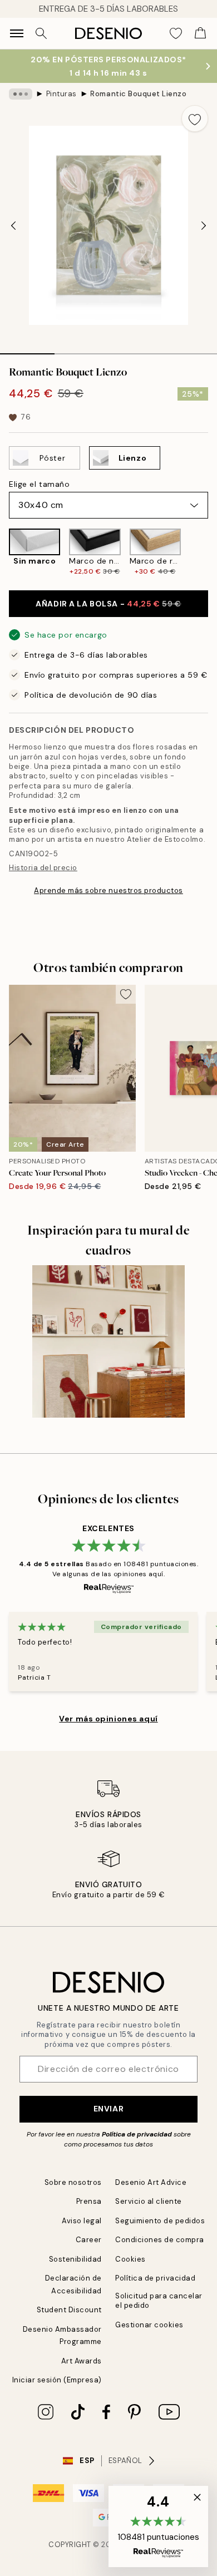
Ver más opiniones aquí (108, 1719)
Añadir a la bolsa (108, 604)
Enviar (108, 2109)
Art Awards (82, 2361)
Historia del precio (43, 868)
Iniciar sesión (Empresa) (57, 2380)
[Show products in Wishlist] (176, 33)
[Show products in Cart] (200, 33)
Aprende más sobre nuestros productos (108, 890)
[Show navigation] (17, 33)
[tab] (27, 350)
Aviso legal (82, 2221)
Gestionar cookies (149, 2325)
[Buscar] (41, 33)
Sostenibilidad (75, 2259)
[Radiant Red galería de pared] (108, 1341)
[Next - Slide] (204, 225)
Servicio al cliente (149, 2201)
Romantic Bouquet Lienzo (138, 94)
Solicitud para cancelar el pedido (159, 2301)
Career (89, 2240)
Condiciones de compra (160, 2240)
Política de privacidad (137, 2134)
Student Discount (69, 2310)
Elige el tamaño (39, 484)
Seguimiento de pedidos (160, 2221)
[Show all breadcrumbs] (21, 94)
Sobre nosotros (73, 2182)
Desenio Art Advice (151, 2182)
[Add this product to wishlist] (195, 119)
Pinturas (61, 94)
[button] (158, 2526)
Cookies (130, 2259)
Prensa (89, 2201)
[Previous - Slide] (13, 225)
